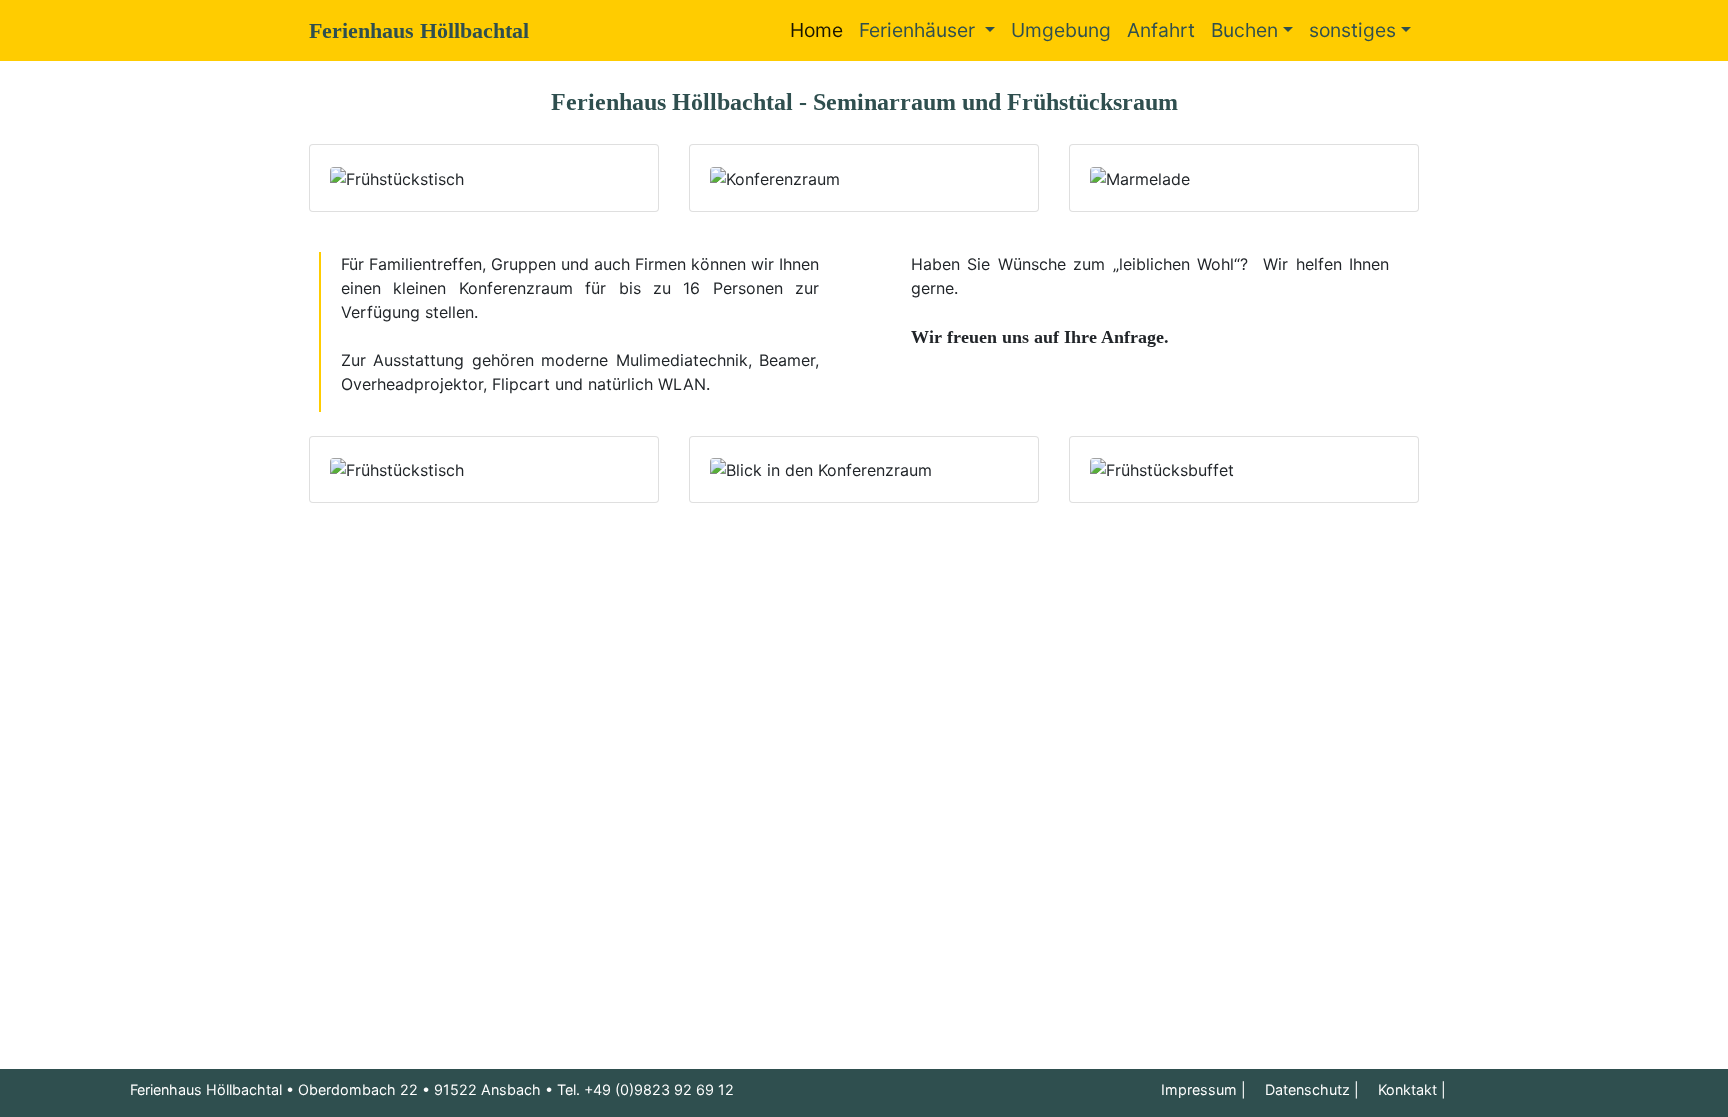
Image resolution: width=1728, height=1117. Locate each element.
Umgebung (1061, 30)
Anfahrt (1161, 30)
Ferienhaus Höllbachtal (419, 30)
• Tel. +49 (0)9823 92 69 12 (639, 1089)
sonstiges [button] (1352, 30)
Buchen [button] (1244, 30)
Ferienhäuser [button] (919, 30)
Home (820, 29)
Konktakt (1405, 1089)
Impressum (1197, 1089)
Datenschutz (1305, 1089)
